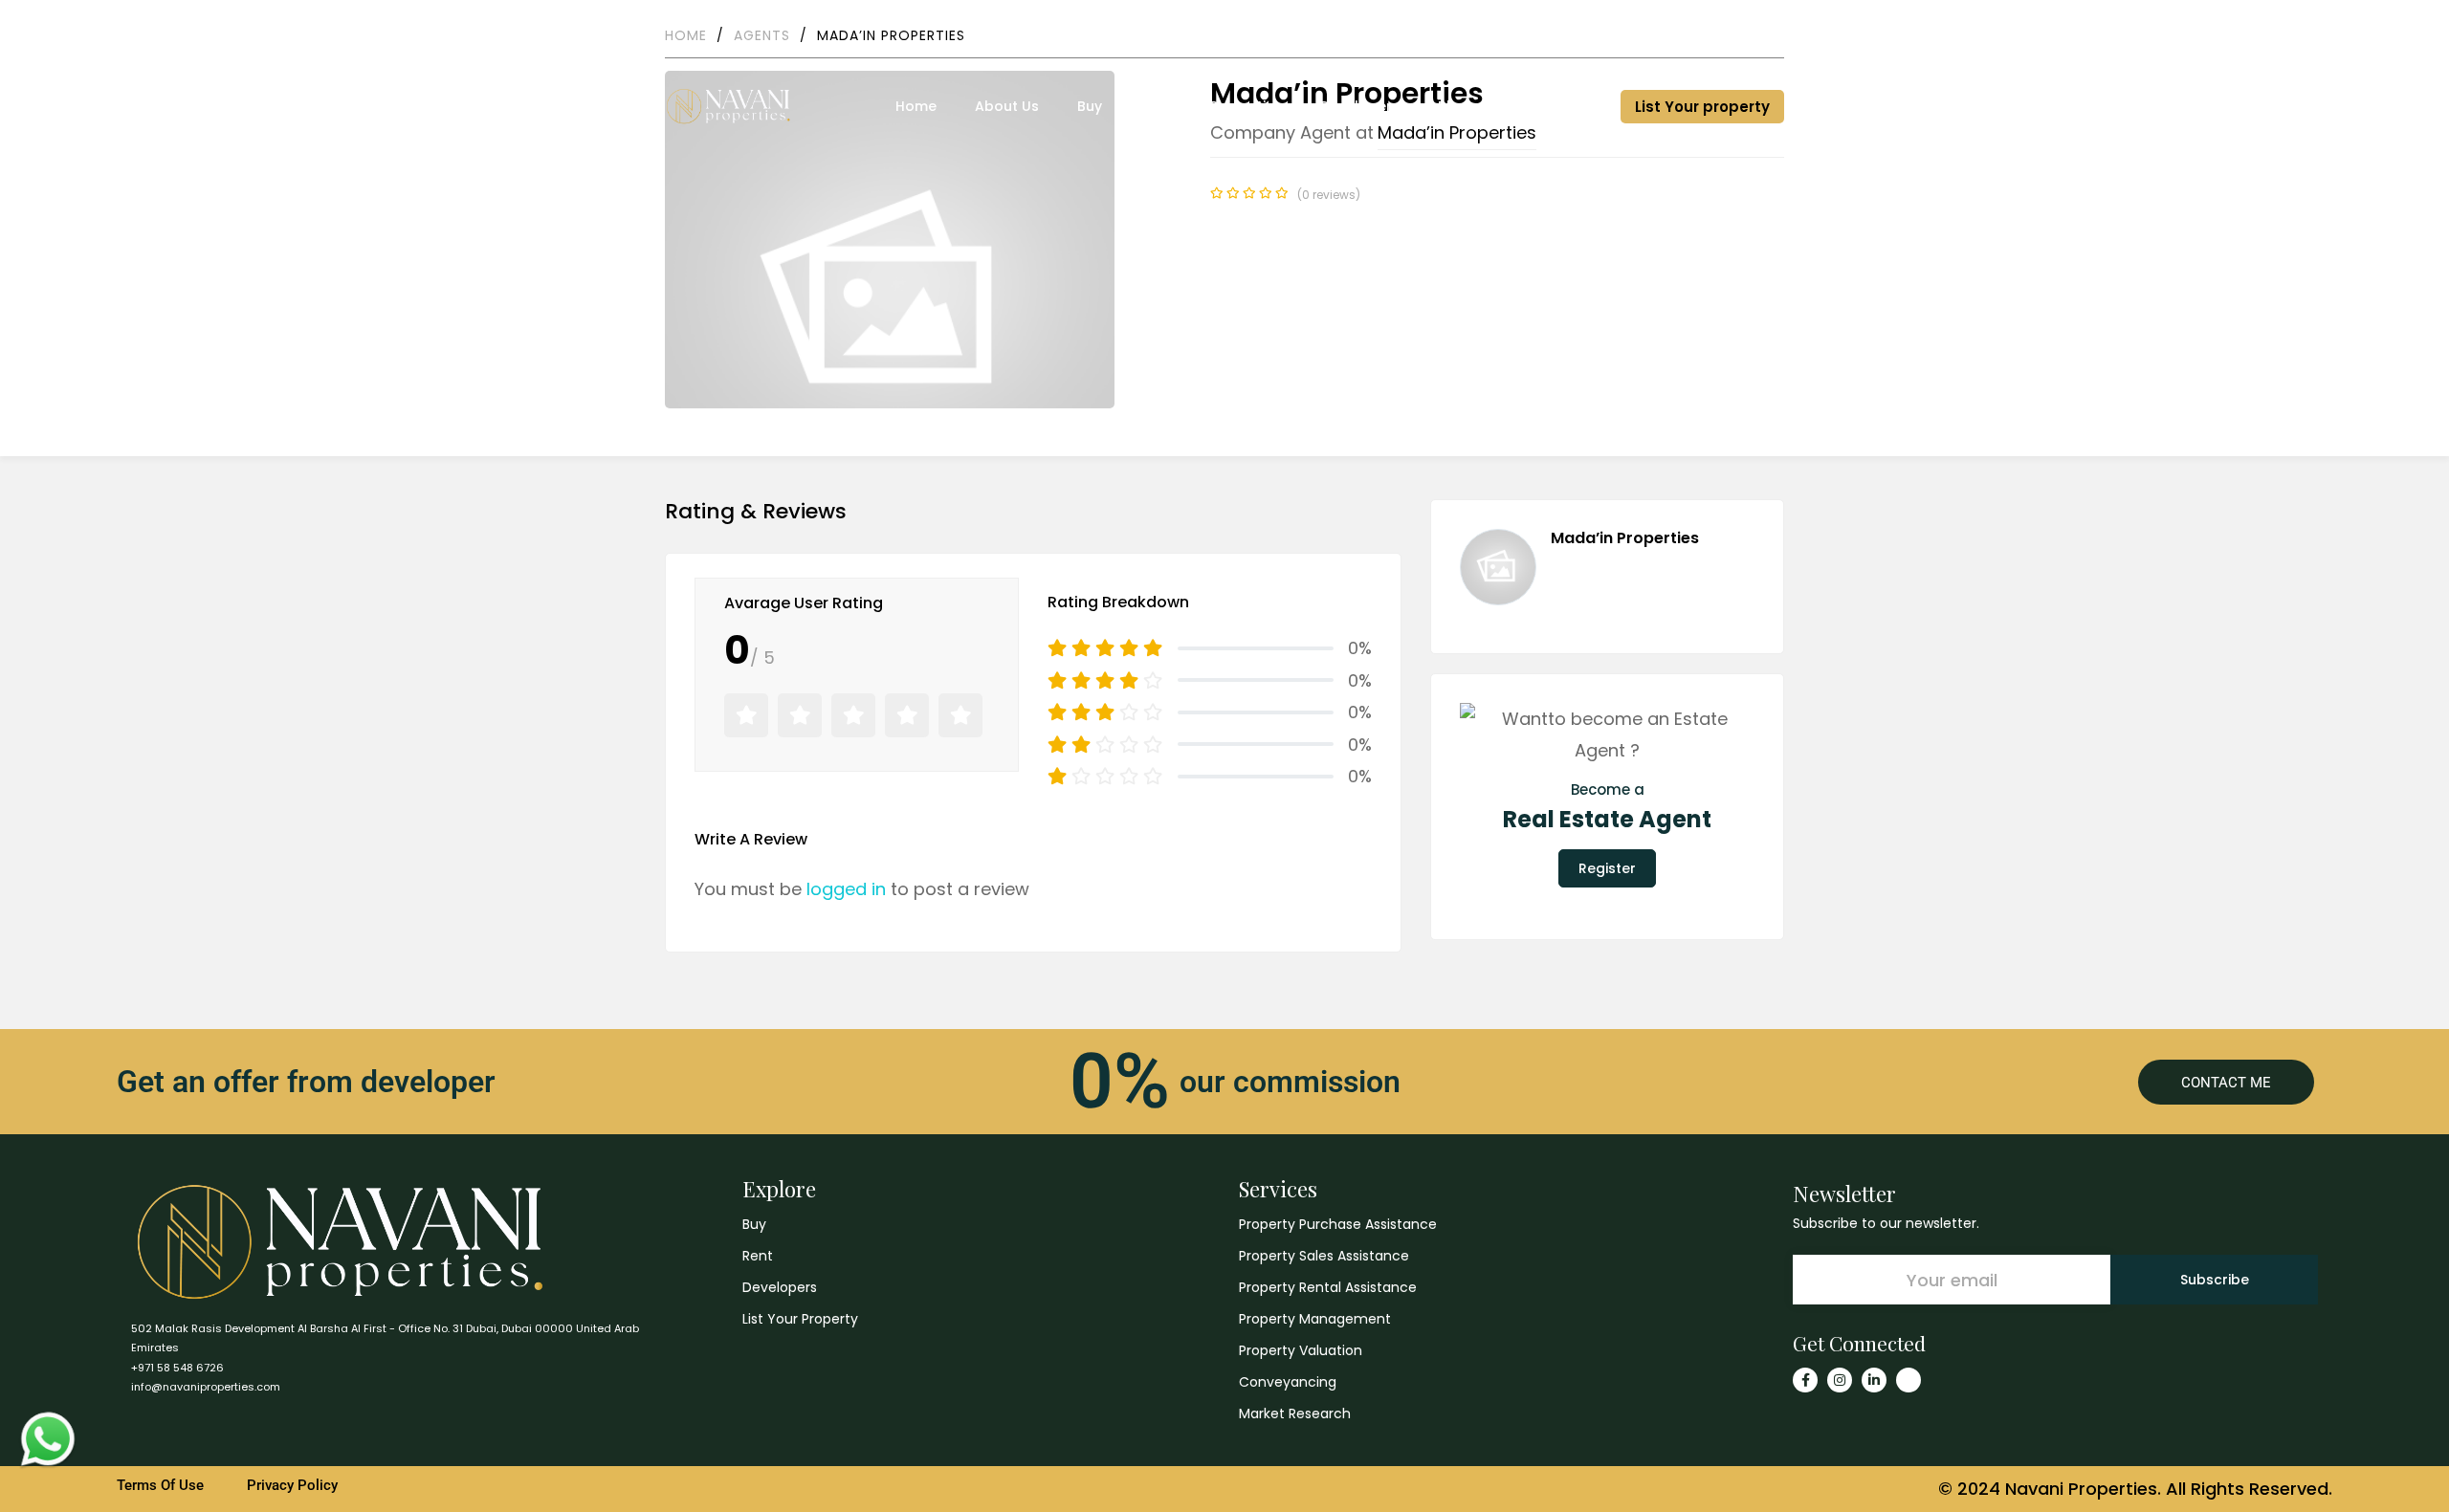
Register (1607, 868)
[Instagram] (1840, 1380)
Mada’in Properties (1625, 538)
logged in (846, 889)
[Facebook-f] (1805, 1380)
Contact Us (1685, 28)
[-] (728, 106)
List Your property (1702, 107)
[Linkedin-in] (1874, 1380)
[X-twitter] (1908, 1380)
